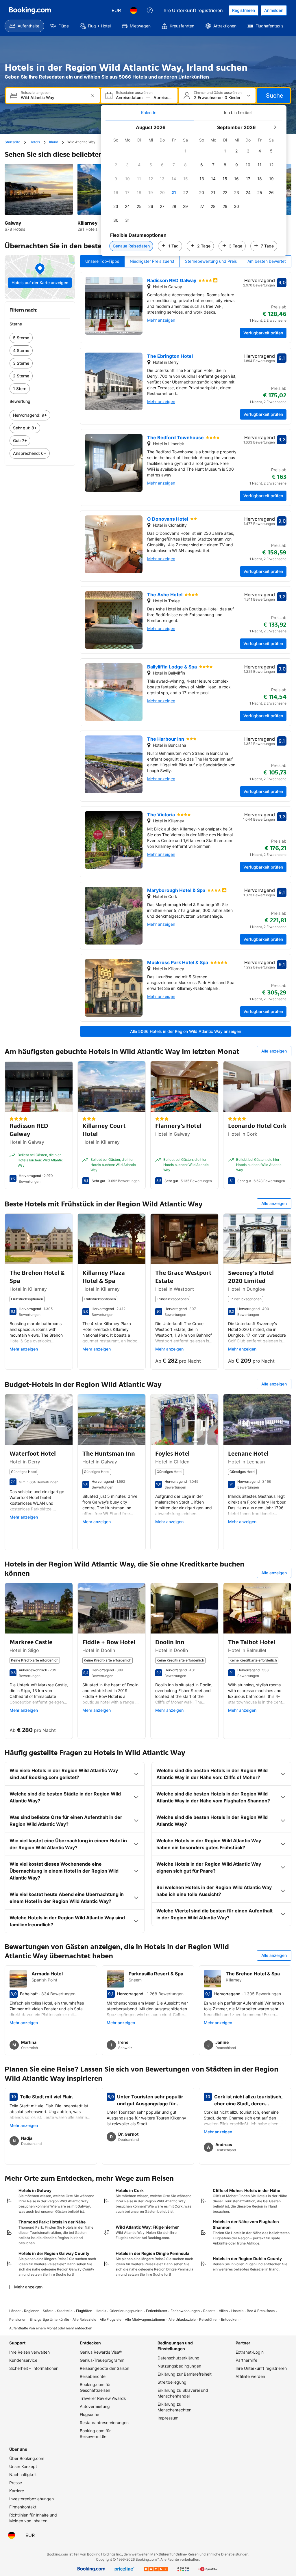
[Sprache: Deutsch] (134, 10)
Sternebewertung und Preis (211, 261)
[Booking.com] (30, 10)
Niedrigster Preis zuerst (152, 261)
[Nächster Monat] (275, 127)
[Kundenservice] (150, 10)
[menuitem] (24, 26)
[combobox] (53, 97)
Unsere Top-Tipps (102, 261)
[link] (40, 338)
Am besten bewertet (267, 261)
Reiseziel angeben (36, 93)
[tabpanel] (194, 188)
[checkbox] (186, 151)
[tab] (150, 113)
